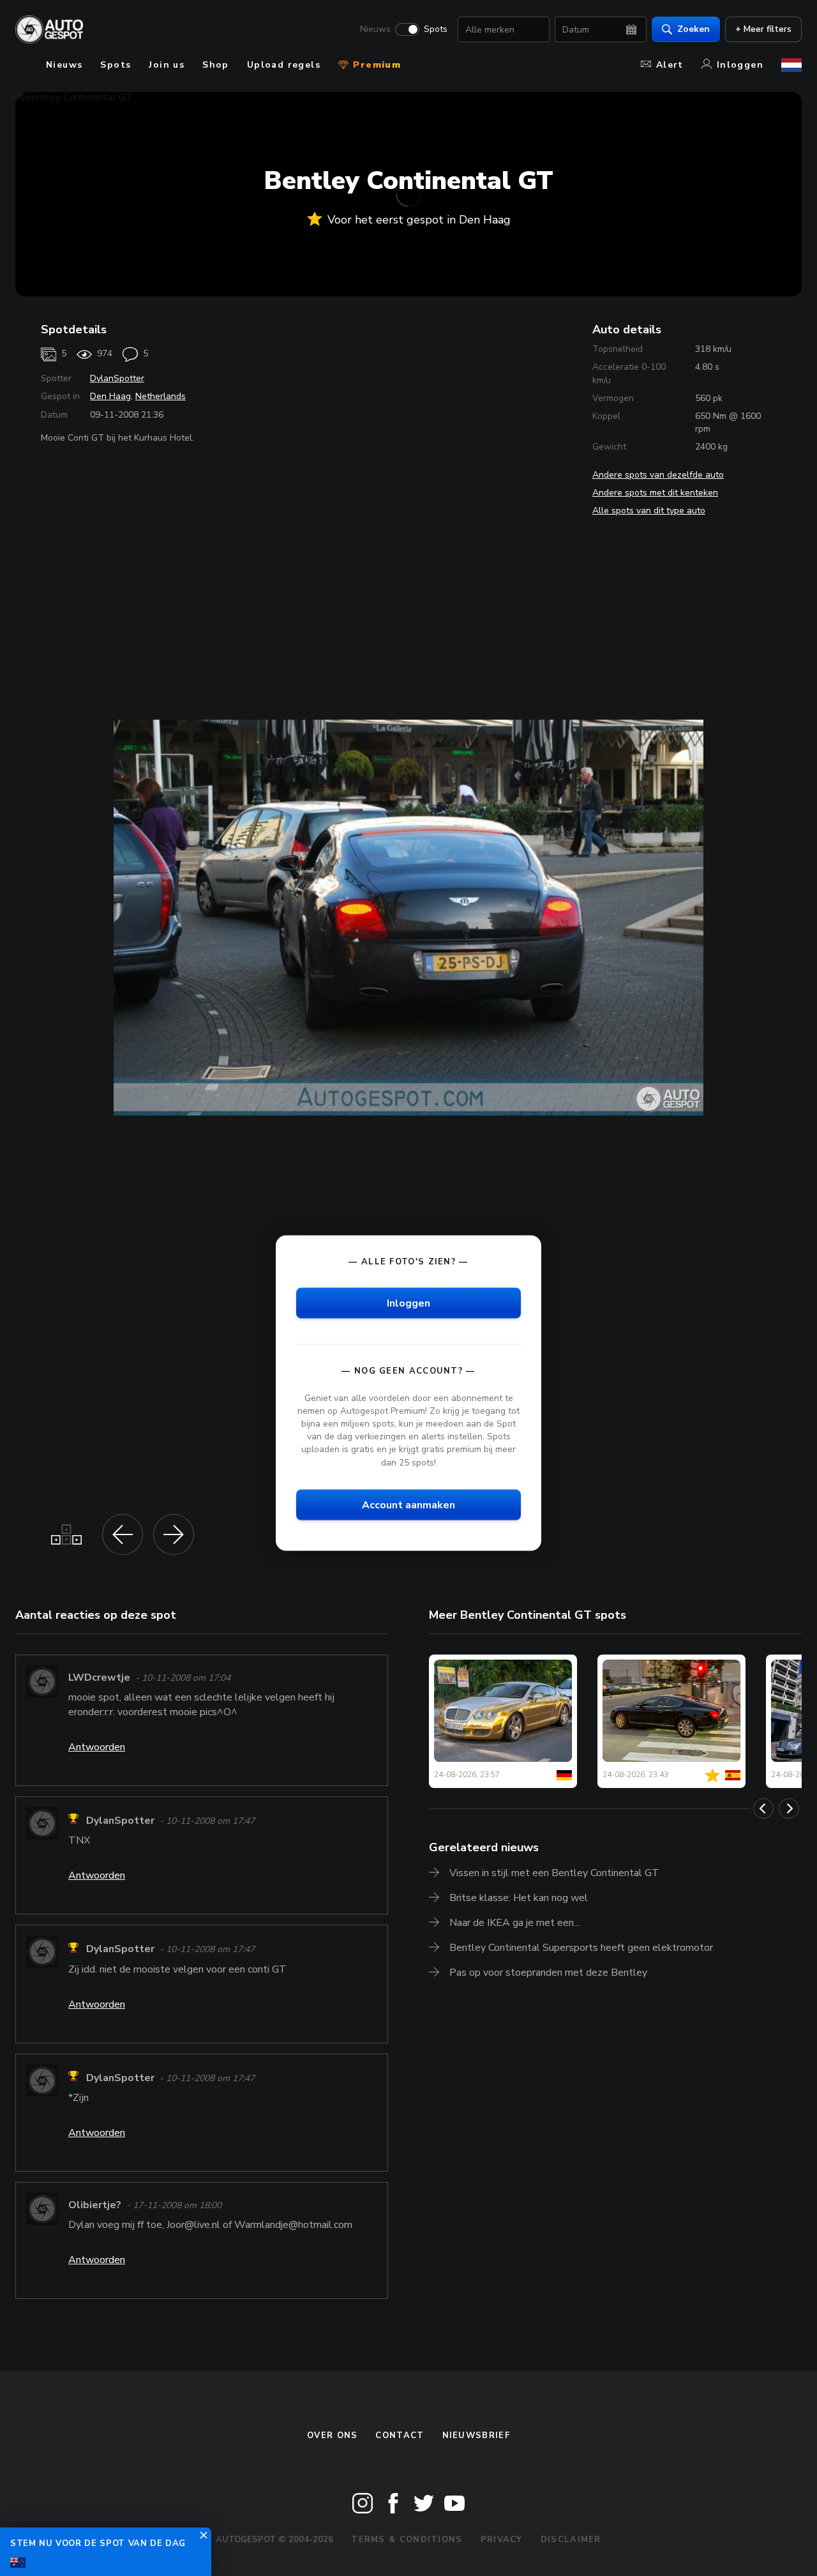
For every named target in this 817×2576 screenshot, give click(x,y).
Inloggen (740, 65)
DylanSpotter (117, 378)
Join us (167, 65)
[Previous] (763, 1808)
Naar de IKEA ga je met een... (514, 1923)
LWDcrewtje (99, 1678)
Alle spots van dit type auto (649, 511)
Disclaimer (571, 2540)
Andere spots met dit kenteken (655, 493)
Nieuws (375, 29)
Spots (436, 29)
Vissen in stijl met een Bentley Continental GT (554, 1873)
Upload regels (284, 65)
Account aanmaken (408, 1504)
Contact (400, 2436)
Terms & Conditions (407, 2540)
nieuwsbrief (476, 2436)
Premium (375, 65)
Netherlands (161, 396)
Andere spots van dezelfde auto (658, 475)
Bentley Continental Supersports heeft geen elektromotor (581, 1948)
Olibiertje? (95, 2205)
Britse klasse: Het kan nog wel (519, 1898)
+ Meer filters (763, 29)
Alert (670, 65)
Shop (216, 65)
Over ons (332, 2436)
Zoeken (693, 29)
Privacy (502, 2540)
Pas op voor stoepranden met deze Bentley (548, 1973)
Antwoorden (97, 1747)
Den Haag (110, 396)
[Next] (789, 1808)
